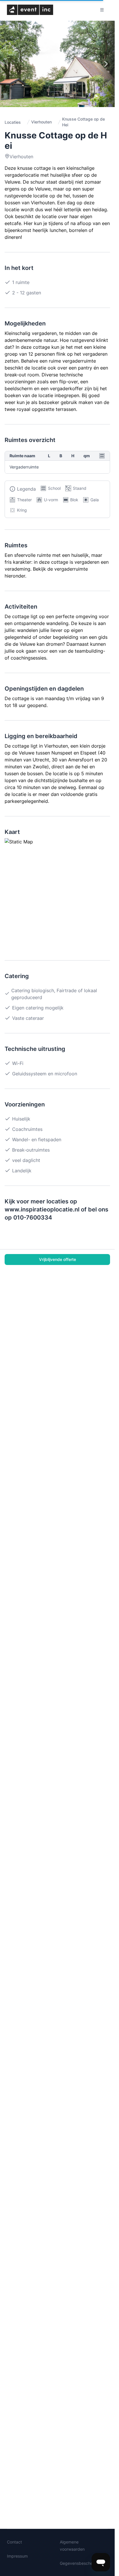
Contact (14, 2542)
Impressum (17, 2556)
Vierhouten (41, 122)
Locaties (13, 122)
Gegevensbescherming (82, 2563)
